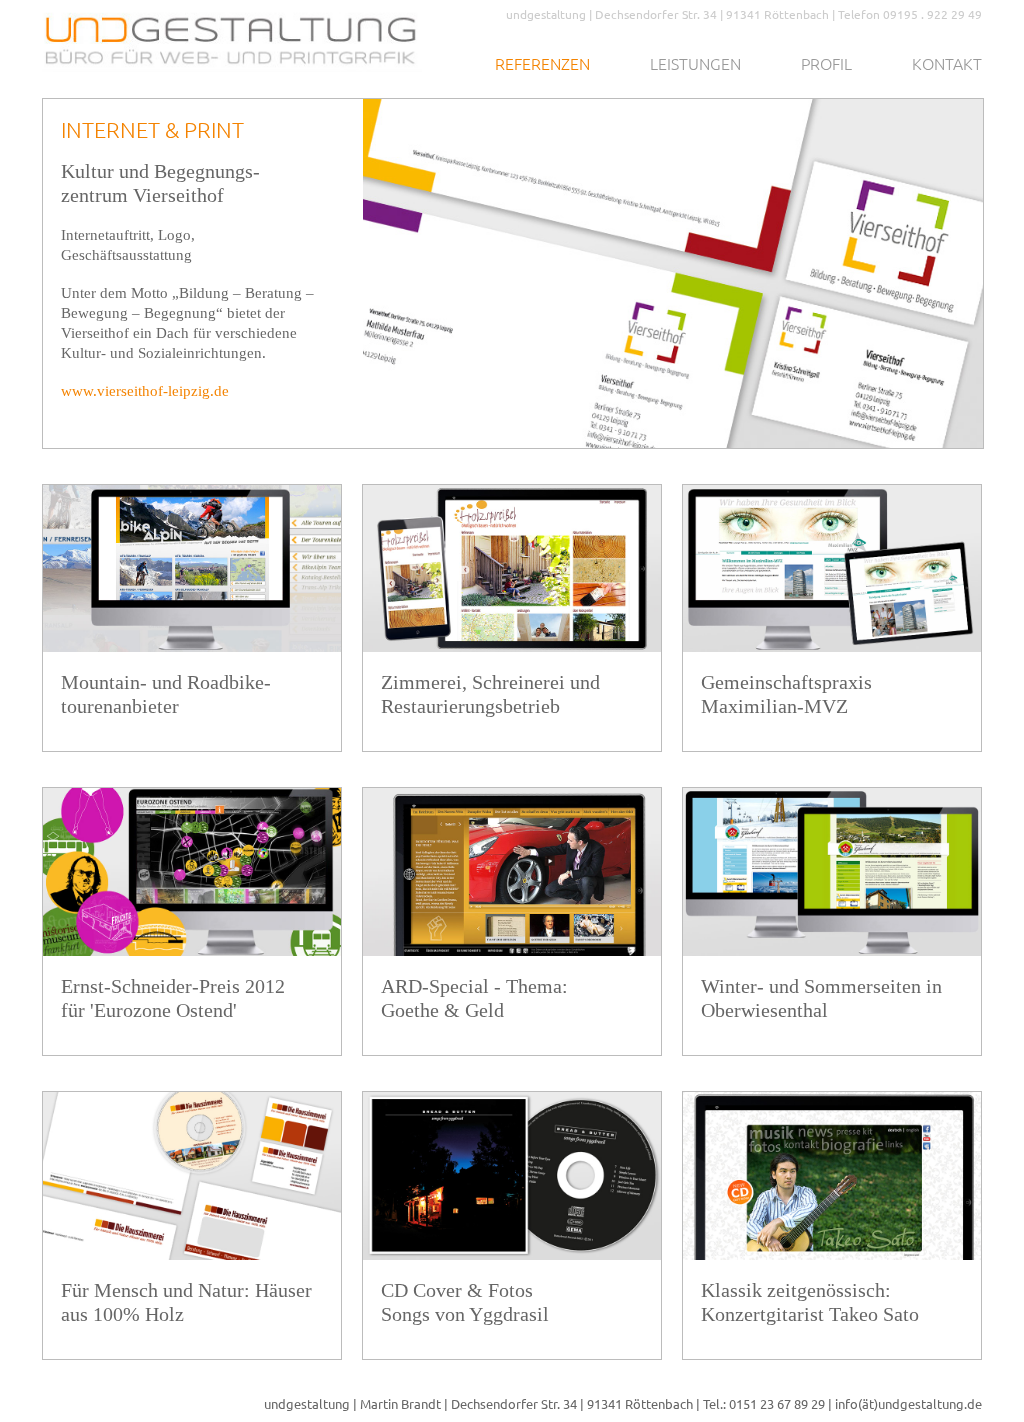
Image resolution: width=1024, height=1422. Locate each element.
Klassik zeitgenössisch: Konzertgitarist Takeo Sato (810, 1302)
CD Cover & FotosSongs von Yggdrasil (465, 1302)
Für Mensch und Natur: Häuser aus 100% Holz (186, 1302)
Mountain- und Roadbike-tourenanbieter (166, 694)
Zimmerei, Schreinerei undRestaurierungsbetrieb (490, 694)
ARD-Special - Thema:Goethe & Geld (474, 998)
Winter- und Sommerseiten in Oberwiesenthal (821, 998)
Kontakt (947, 63)
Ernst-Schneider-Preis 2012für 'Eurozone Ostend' (173, 998)
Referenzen (542, 63)
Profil (826, 63)
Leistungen (695, 63)
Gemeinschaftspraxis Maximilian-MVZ (786, 694)
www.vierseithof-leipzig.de (145, 391)
